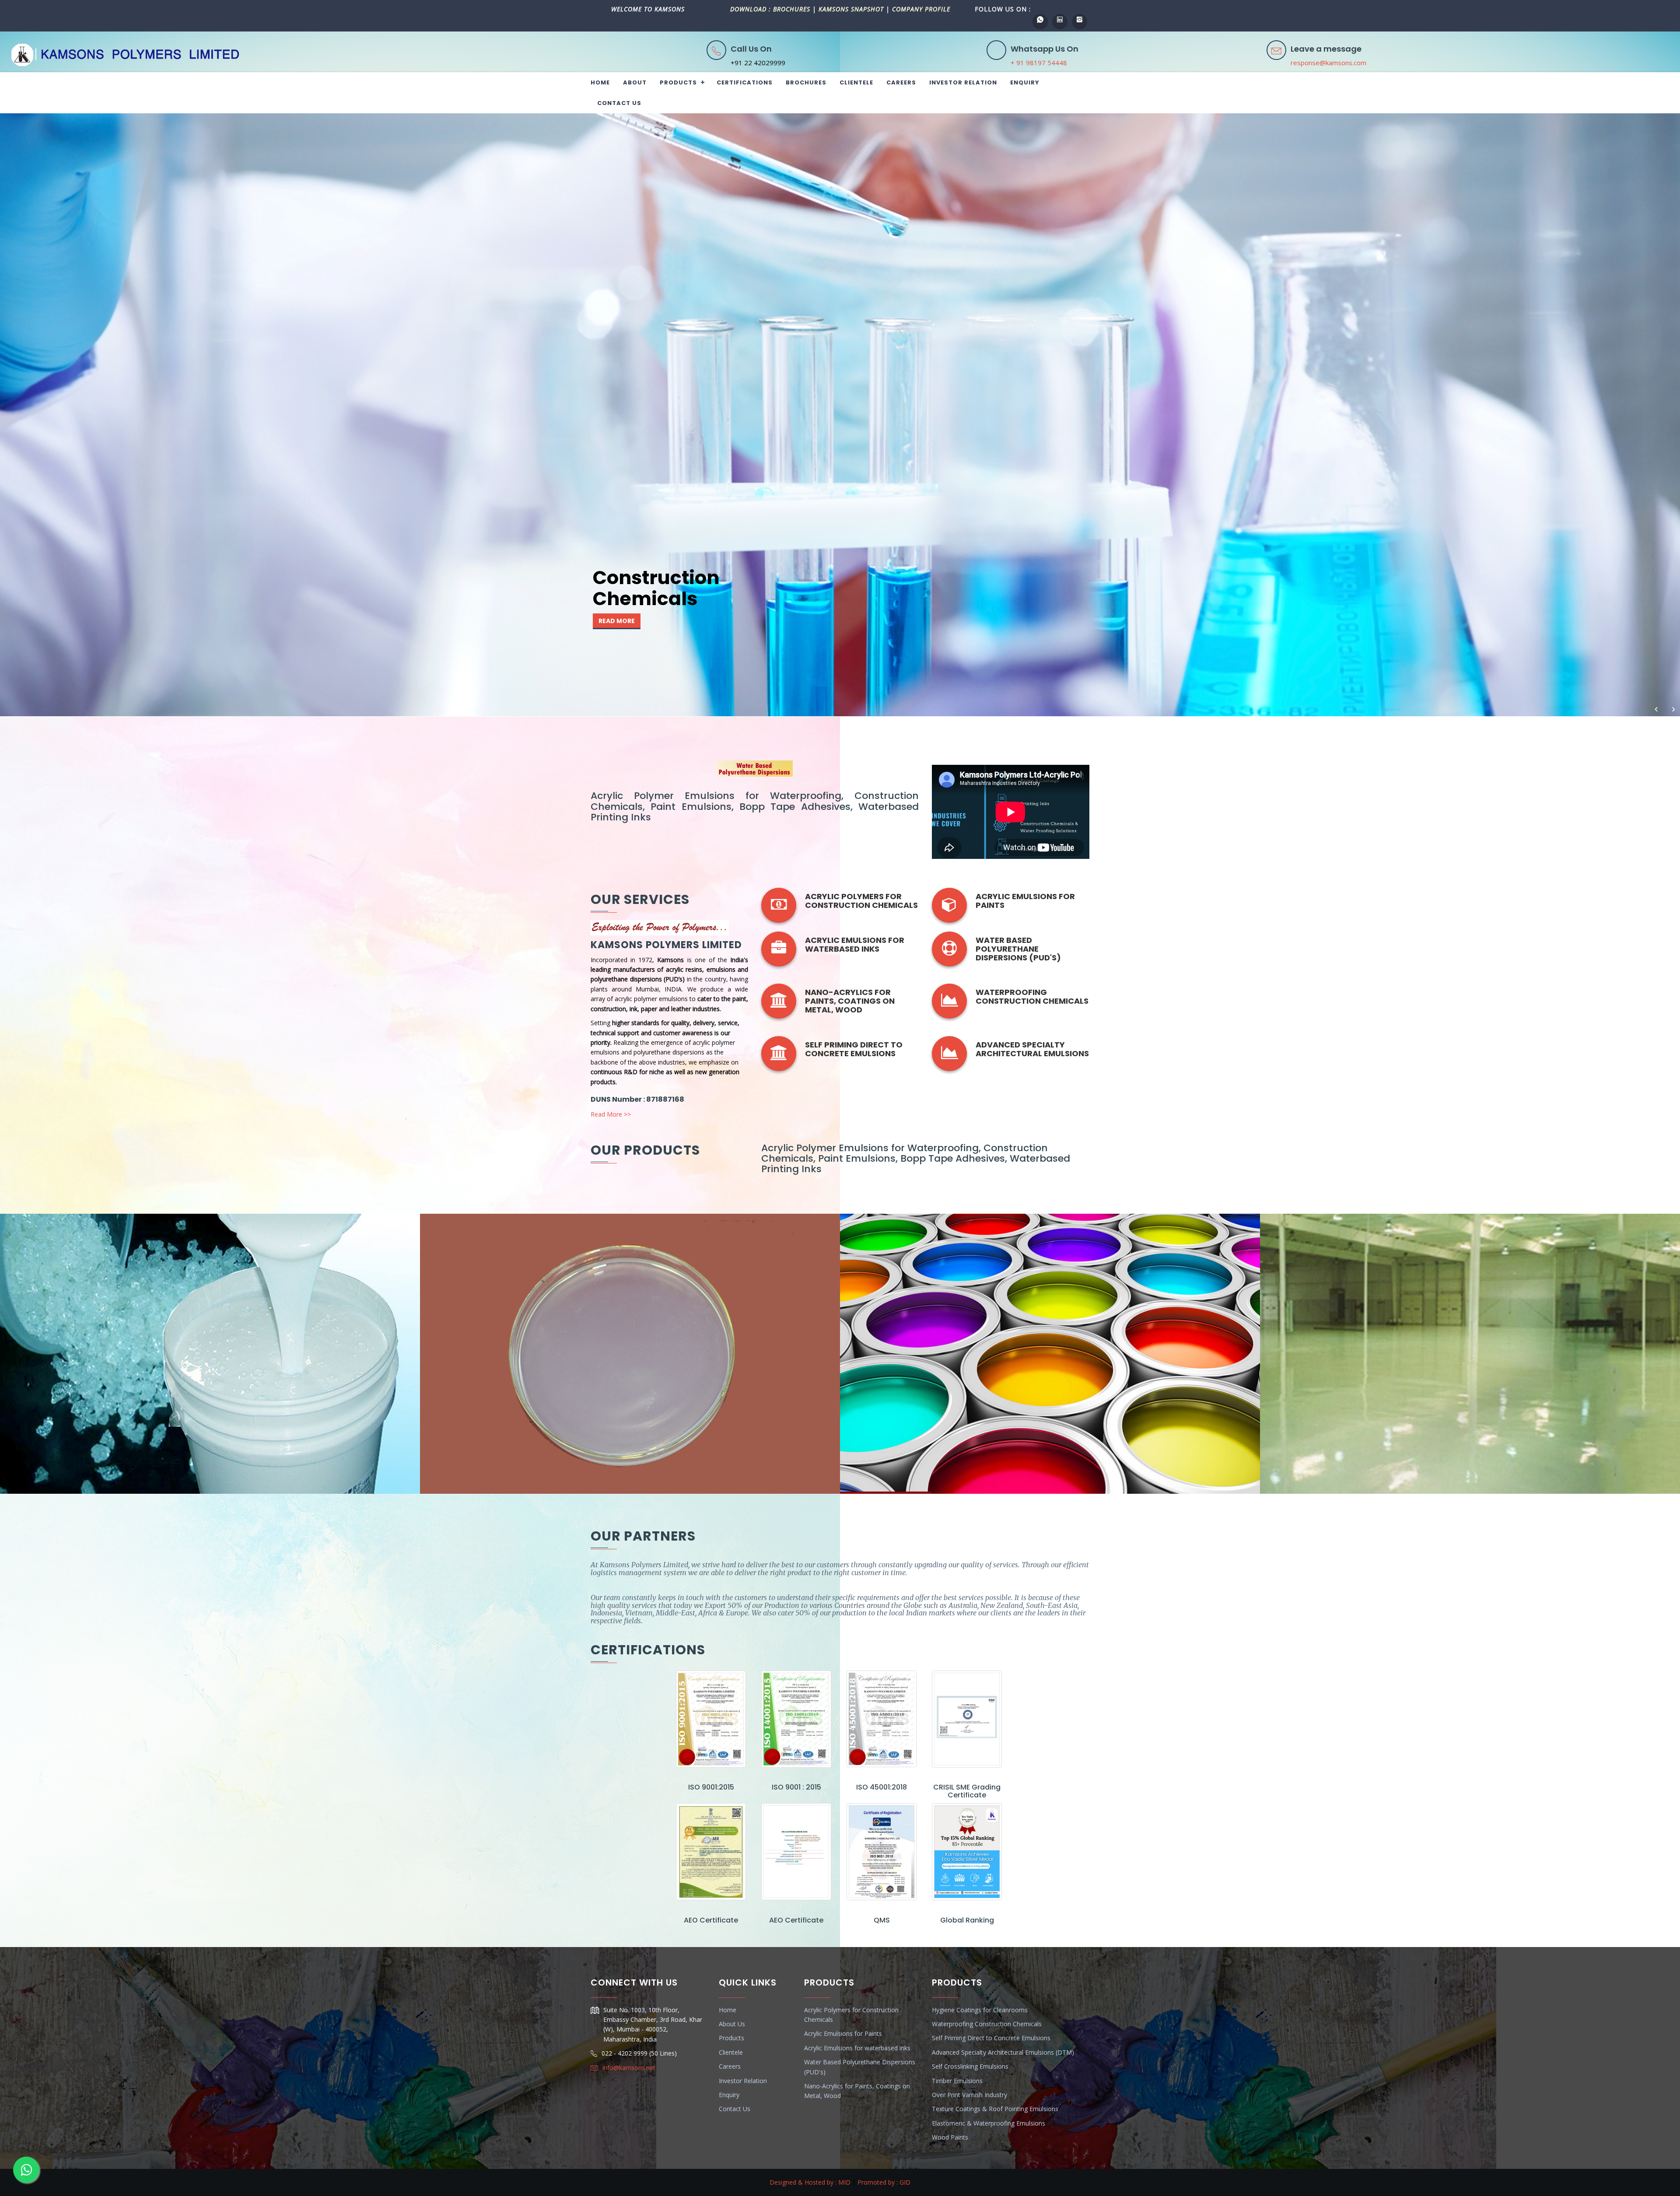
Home (600, 82)
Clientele (856, 82)
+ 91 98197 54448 (1039, 63)
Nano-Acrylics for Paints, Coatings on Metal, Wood (850, 1001)
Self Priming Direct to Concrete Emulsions (991, 2038)
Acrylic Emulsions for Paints (1025, 901)
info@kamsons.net (629, 2068)
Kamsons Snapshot (851, 9)
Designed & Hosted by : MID (810, 2182)
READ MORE (617, 621)
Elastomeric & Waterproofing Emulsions (989, 2123)
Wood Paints (950, 2137)
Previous (1656, 716)
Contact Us (619, 103)
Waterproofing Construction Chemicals (1032, 996)
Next (1673, 716)
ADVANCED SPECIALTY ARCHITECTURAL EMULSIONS (1032, 1049)
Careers (901, 82)
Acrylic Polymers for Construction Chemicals (861, 901)
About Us (732, 2024)
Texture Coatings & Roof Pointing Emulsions (995, 2109)
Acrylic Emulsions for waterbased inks (855, 944)
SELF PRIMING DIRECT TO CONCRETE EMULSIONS (854, 1049)
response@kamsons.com (1328, 63)
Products (678, 82)
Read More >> (611, 1114)
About (635, 82)
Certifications (745, 82)
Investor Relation (963, 82)
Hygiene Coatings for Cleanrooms (980, 2010)
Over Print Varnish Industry (969, 2095)
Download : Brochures (771, 9)
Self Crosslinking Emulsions (970, 2066)
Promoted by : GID (884, 2182)
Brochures (806, 82)
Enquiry (1025, 82)
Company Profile (921, 9)
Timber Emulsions (957, 2081)
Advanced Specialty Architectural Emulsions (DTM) (1003, 2052)
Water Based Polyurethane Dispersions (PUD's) (1018, 949)
